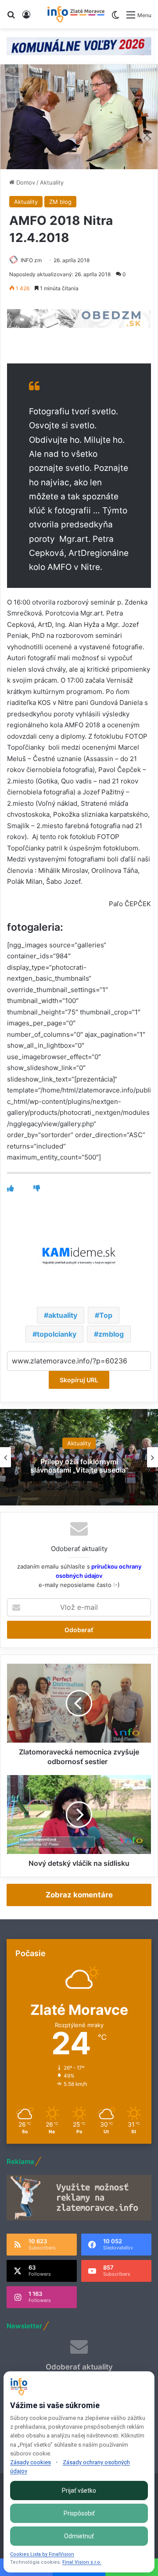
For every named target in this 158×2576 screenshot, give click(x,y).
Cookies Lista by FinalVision (42, 2554)
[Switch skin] (115, 18)
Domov (25, 182)
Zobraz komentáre (79, 1895)
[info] (76, 14)
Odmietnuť (79, 2536)
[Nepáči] (37, 1188)
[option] (79, 1457)
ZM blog (60, 202)
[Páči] (10, 1188)
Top (106, 1315)
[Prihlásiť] (26, 18)
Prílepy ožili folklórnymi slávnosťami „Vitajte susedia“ (79, 1466)
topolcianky (57, 1334)
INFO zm (31, 260)
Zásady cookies (31, 2462)
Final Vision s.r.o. (82, 2562)
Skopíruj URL (79, 1380)
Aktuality (52, 182)
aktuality (63, 1315)
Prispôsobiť (79, 2513)
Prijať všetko (79, 2491)
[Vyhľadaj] (11, 18)
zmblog (111, 1334)
